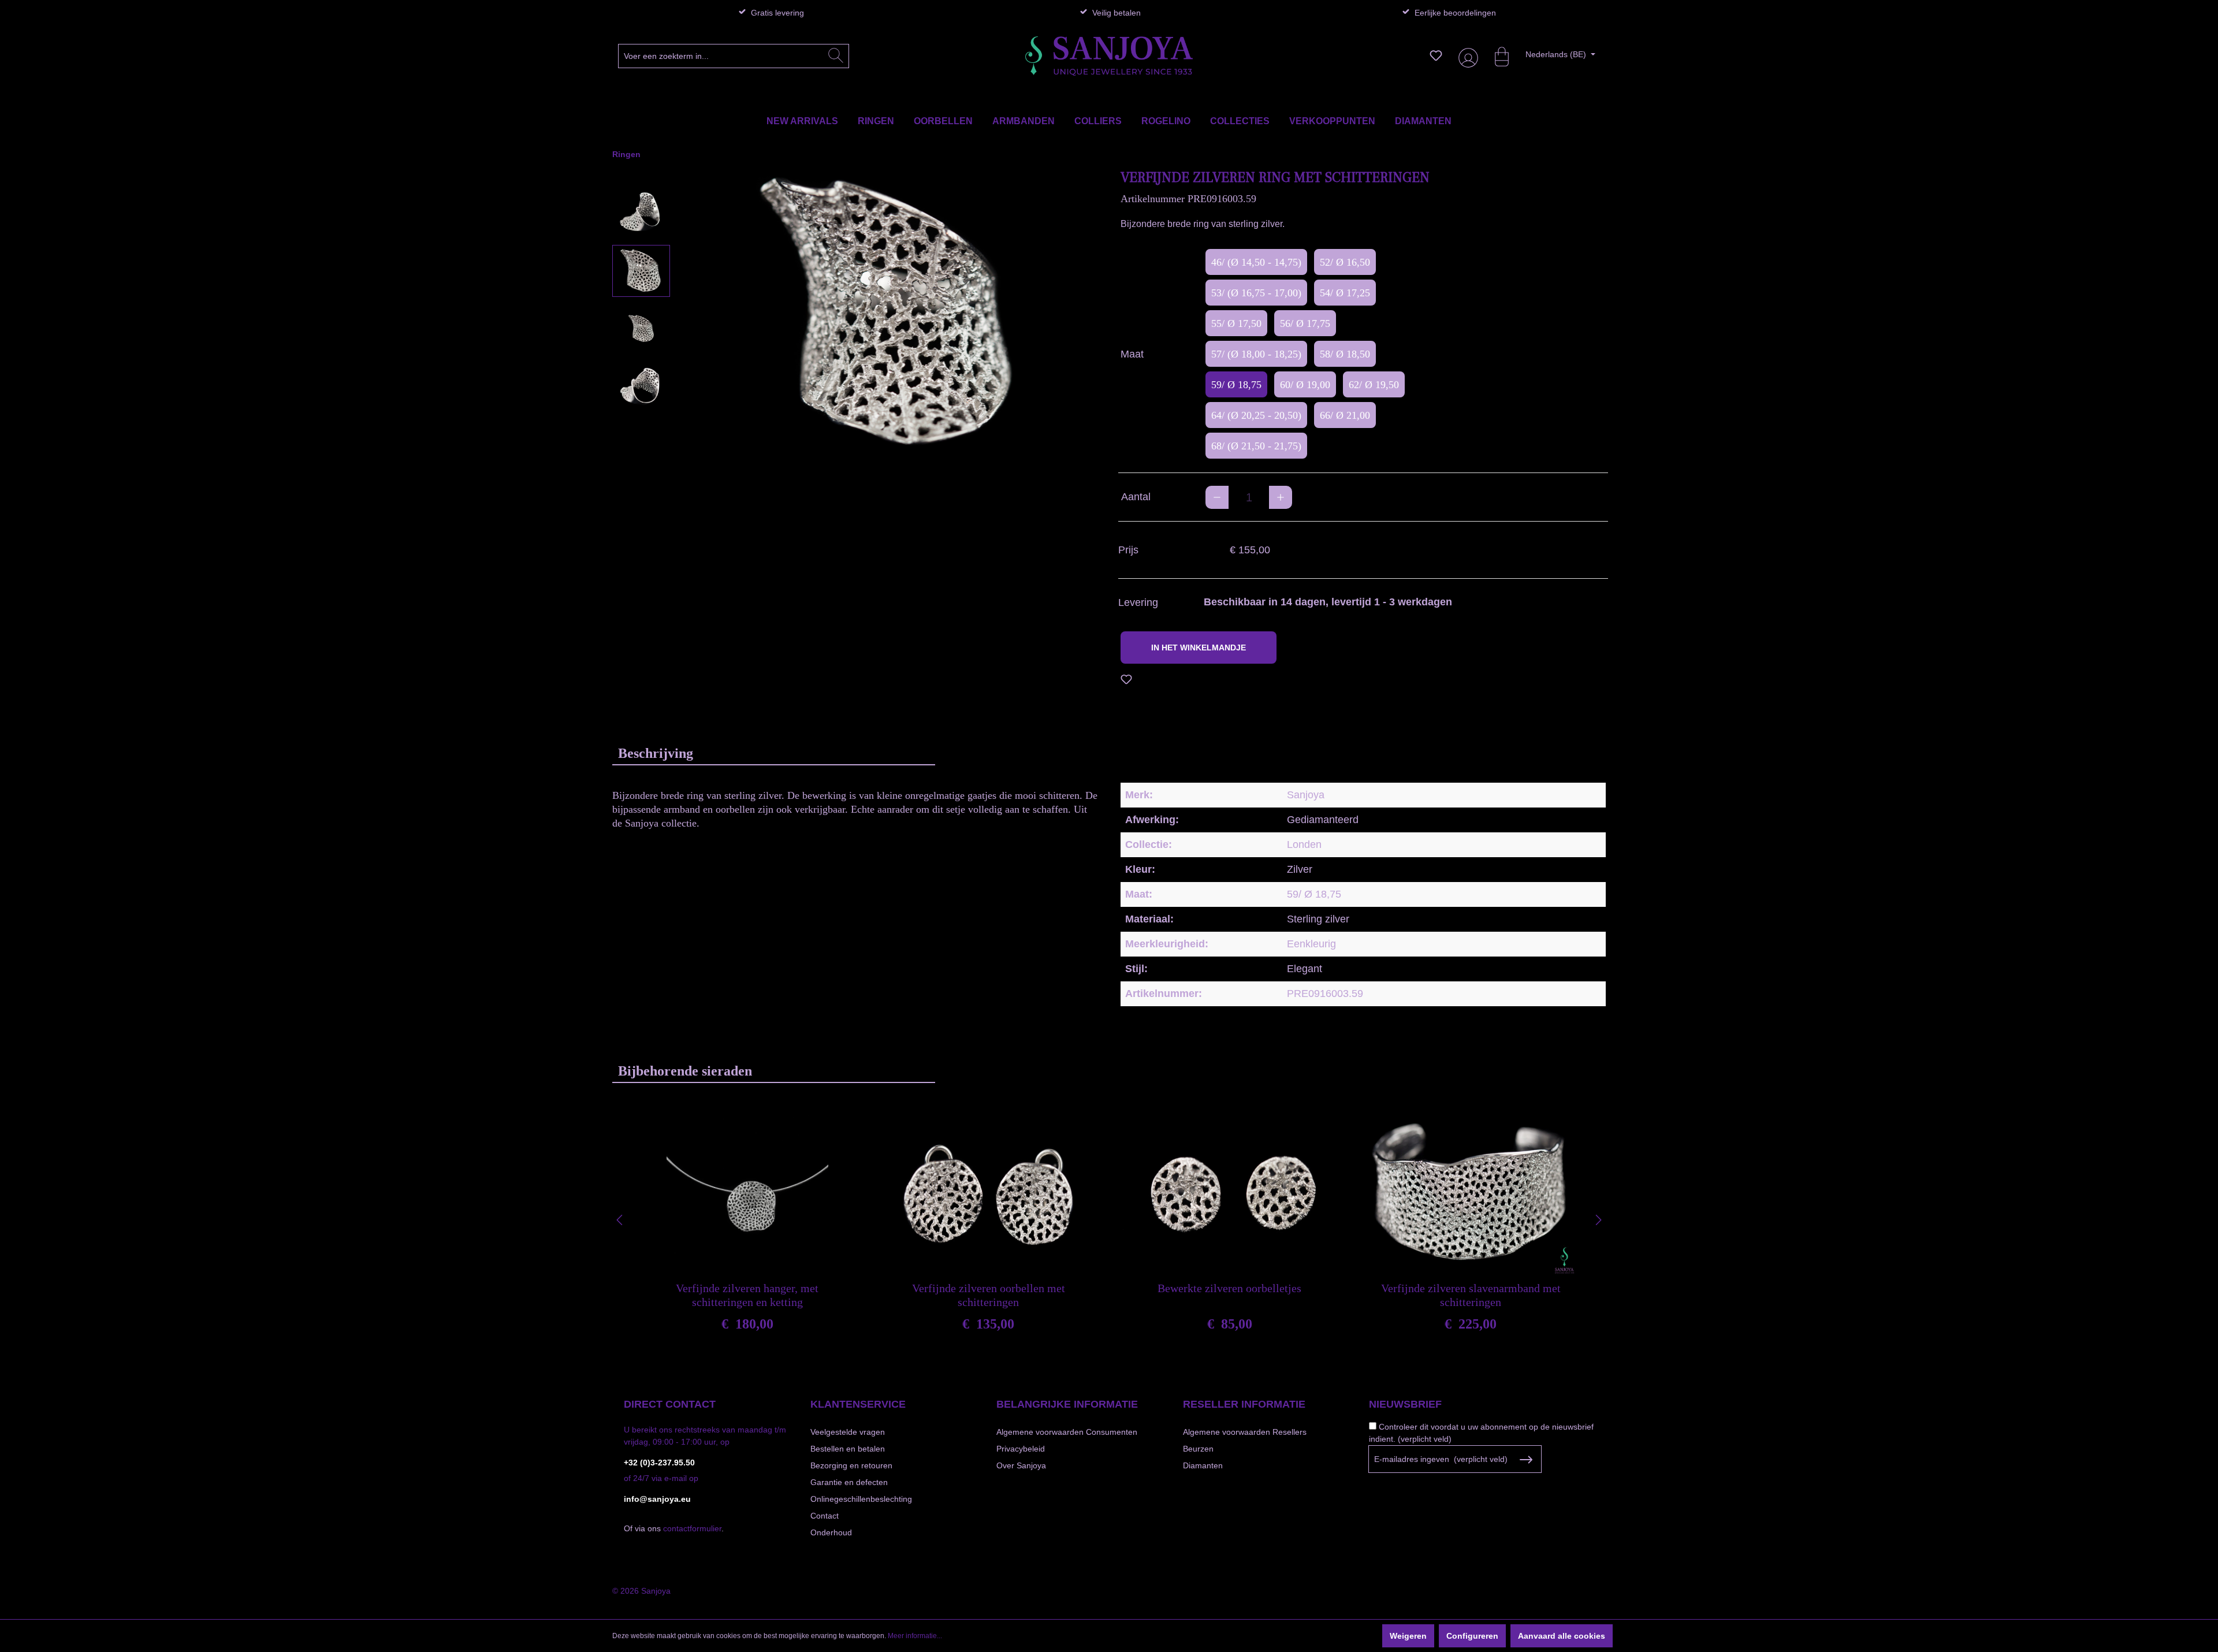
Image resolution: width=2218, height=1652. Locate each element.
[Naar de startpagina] (1109, 56)
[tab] (774, 753)
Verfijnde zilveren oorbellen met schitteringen (989, 1295)
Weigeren (1408, 1636)
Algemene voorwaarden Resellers (1245, 1432)
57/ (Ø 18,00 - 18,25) (1256, 354)
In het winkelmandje (1199, 648)
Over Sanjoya (1021, 1465)
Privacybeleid (1021, 1449)
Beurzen (1198, 1449)
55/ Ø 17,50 (1236, 323)
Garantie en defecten (849, 1482)
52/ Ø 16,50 (1345, 262)
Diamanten (1203, 1465)
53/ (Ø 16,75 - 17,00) (1256, 293)
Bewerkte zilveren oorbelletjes (1229, 1288)
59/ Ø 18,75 (1236, 385)
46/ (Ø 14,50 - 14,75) (1256, 262)
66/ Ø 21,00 (1345, 415)
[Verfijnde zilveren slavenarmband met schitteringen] (1471, 1195)
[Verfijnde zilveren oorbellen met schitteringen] (988, 1195)
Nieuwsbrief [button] (1405, 1404)
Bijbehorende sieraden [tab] (685, 1071)
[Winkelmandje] (1496, 55)
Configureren (1472, 1636)
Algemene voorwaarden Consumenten (1067, 1432)
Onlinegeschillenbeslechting (861, 1499)
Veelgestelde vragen (848, 1432)
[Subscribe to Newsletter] (1526, 1460)
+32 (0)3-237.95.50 (659, 1463)
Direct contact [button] (670, 1404)
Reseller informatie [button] (1244, 1404)
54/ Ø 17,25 (1345, 293)
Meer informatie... (915, 1636)
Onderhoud (831, 1532)
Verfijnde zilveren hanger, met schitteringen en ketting (747, 1295)
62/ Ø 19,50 (1374, 385)
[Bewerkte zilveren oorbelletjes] (1230, 1195)
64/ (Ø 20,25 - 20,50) (1256, 415)
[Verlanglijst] (1436, 55)
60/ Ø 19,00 (1305, 385)
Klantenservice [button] (858, 1404)
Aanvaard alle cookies (1562, 1636)
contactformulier (692, 1528)
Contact (825, 1516)
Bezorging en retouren (851, 1465)
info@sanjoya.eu (657, 1499)
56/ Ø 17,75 (1305, 323)
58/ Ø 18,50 (1345, 354)
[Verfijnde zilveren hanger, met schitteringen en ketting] (747, 1195)
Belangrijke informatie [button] (1067, 1404)
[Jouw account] (1466, 56)
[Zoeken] (836, 56)
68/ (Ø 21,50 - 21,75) (1256, 446)
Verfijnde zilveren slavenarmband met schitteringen (1471, 1295)
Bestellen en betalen (848, 1449)
